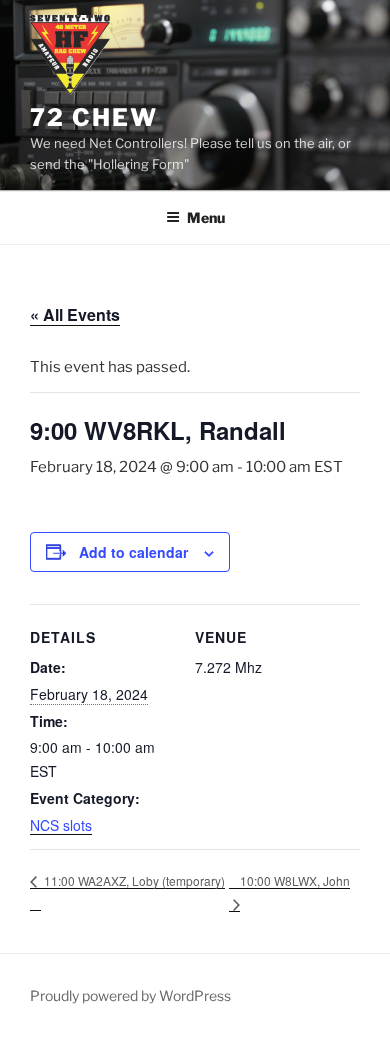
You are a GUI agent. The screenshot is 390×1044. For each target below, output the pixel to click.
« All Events (75, 314)
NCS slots (61, 825)
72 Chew (93, 117)
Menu (206, 217)
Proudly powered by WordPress (130, 995)
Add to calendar (133, 552)
